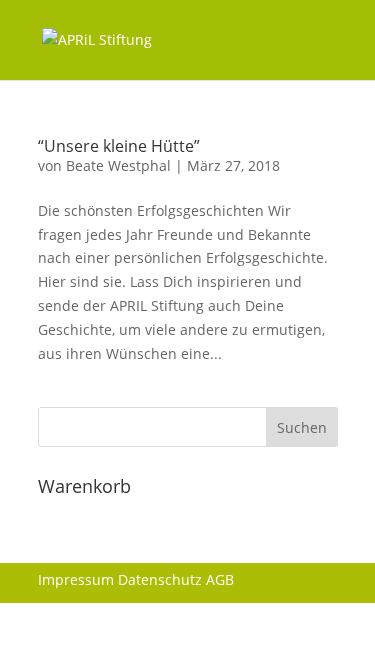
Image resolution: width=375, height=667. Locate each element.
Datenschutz (160, 579)
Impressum (76, 579)
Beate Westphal (118, 165)
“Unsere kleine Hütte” (119, 146)
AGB (220, 579)
